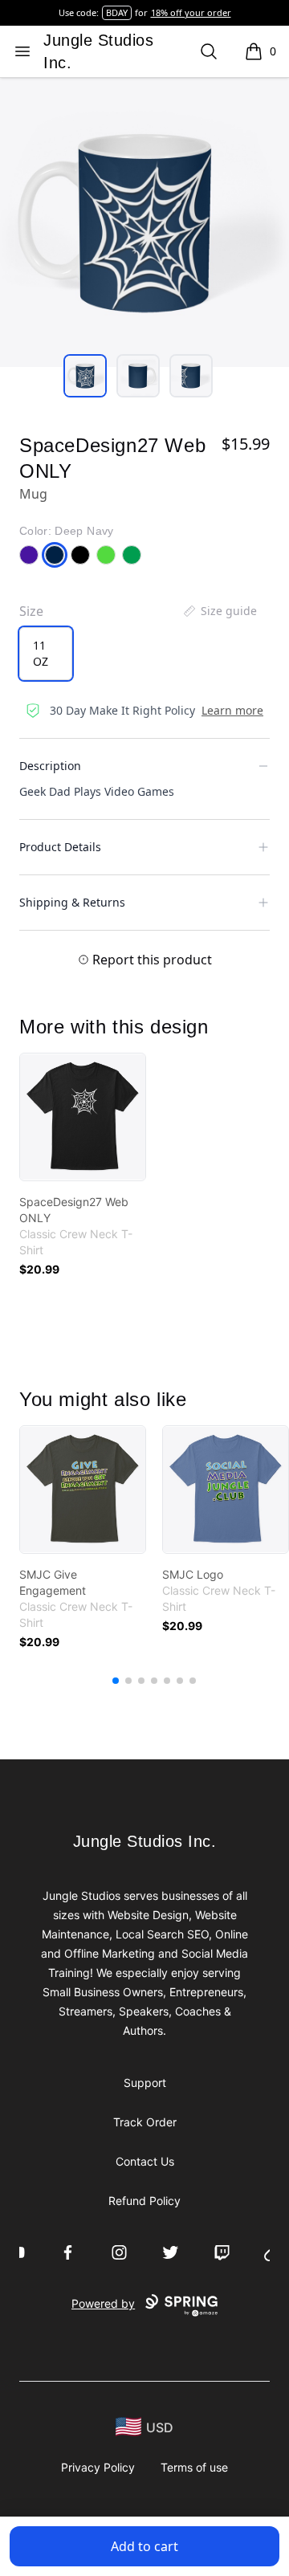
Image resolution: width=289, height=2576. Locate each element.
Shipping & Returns (72, 902)
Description (50, 766)
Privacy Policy (98, 2467)
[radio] (46, 654)
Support (145, 2083)
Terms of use (194, 2467)
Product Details (60, 847)
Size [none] (31, 611)
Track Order (145, 2122)
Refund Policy (144, 2201)
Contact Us (145, 2161)
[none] (219, 611)
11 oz (41, 653)
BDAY (117, 12)
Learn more (232, 710)
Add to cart (144, 2546)
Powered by (103, 2303)
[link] (83, 1117)
